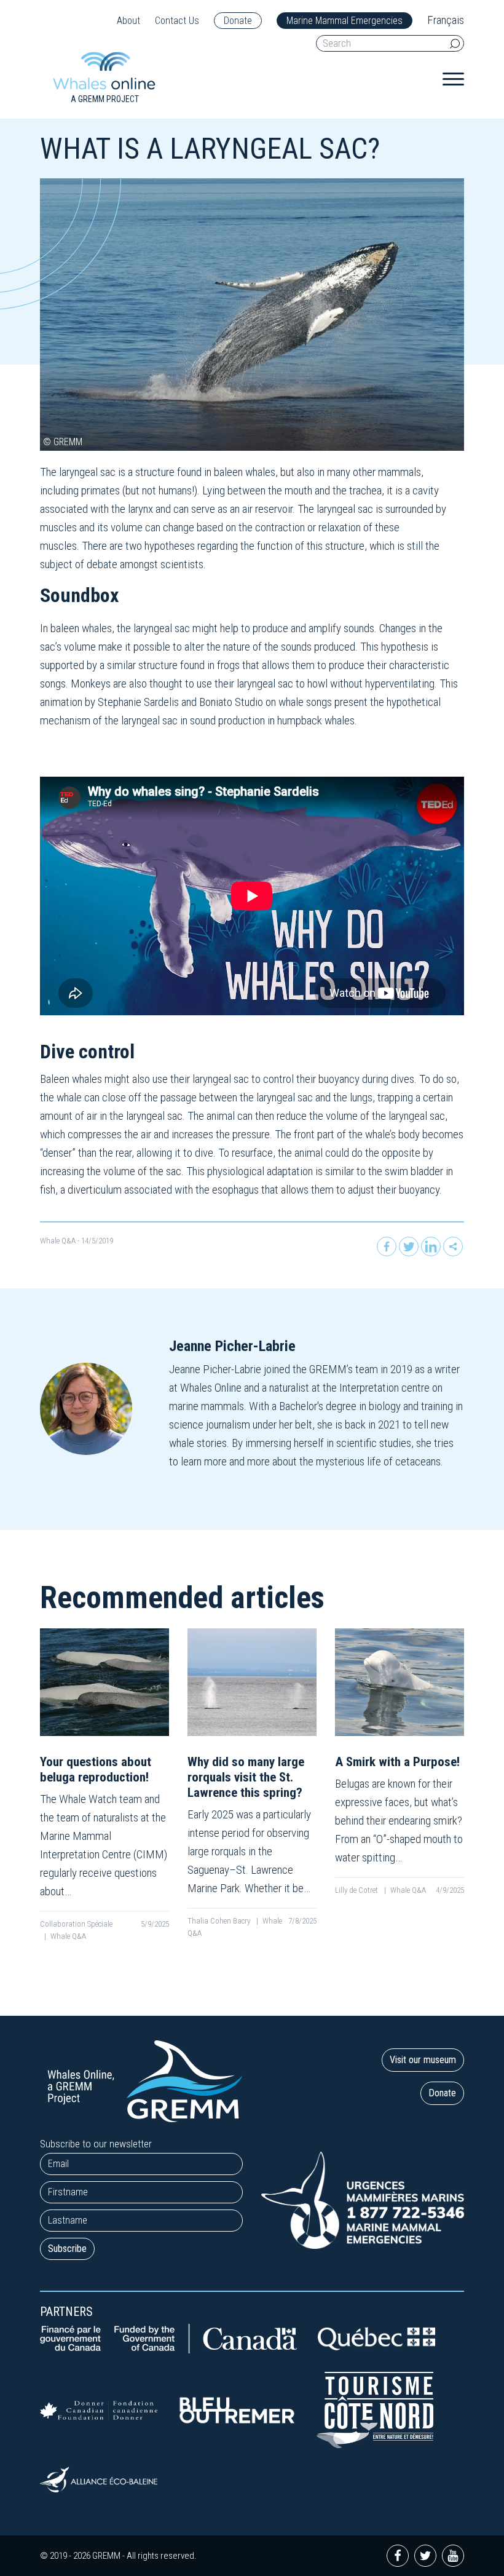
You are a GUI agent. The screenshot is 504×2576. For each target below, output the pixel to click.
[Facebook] (387, 1246)
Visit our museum (423, 2060)
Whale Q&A (58, 1241)
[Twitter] (409, 1246)
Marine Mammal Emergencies (345, 21)
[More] (453, 1246)
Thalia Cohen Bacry (220, 1921)
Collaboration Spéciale (76, 1924)
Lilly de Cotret (357, 1890)
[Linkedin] (431, 1246)
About (128, 21)
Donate (238, 21)
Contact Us (177, 21)
